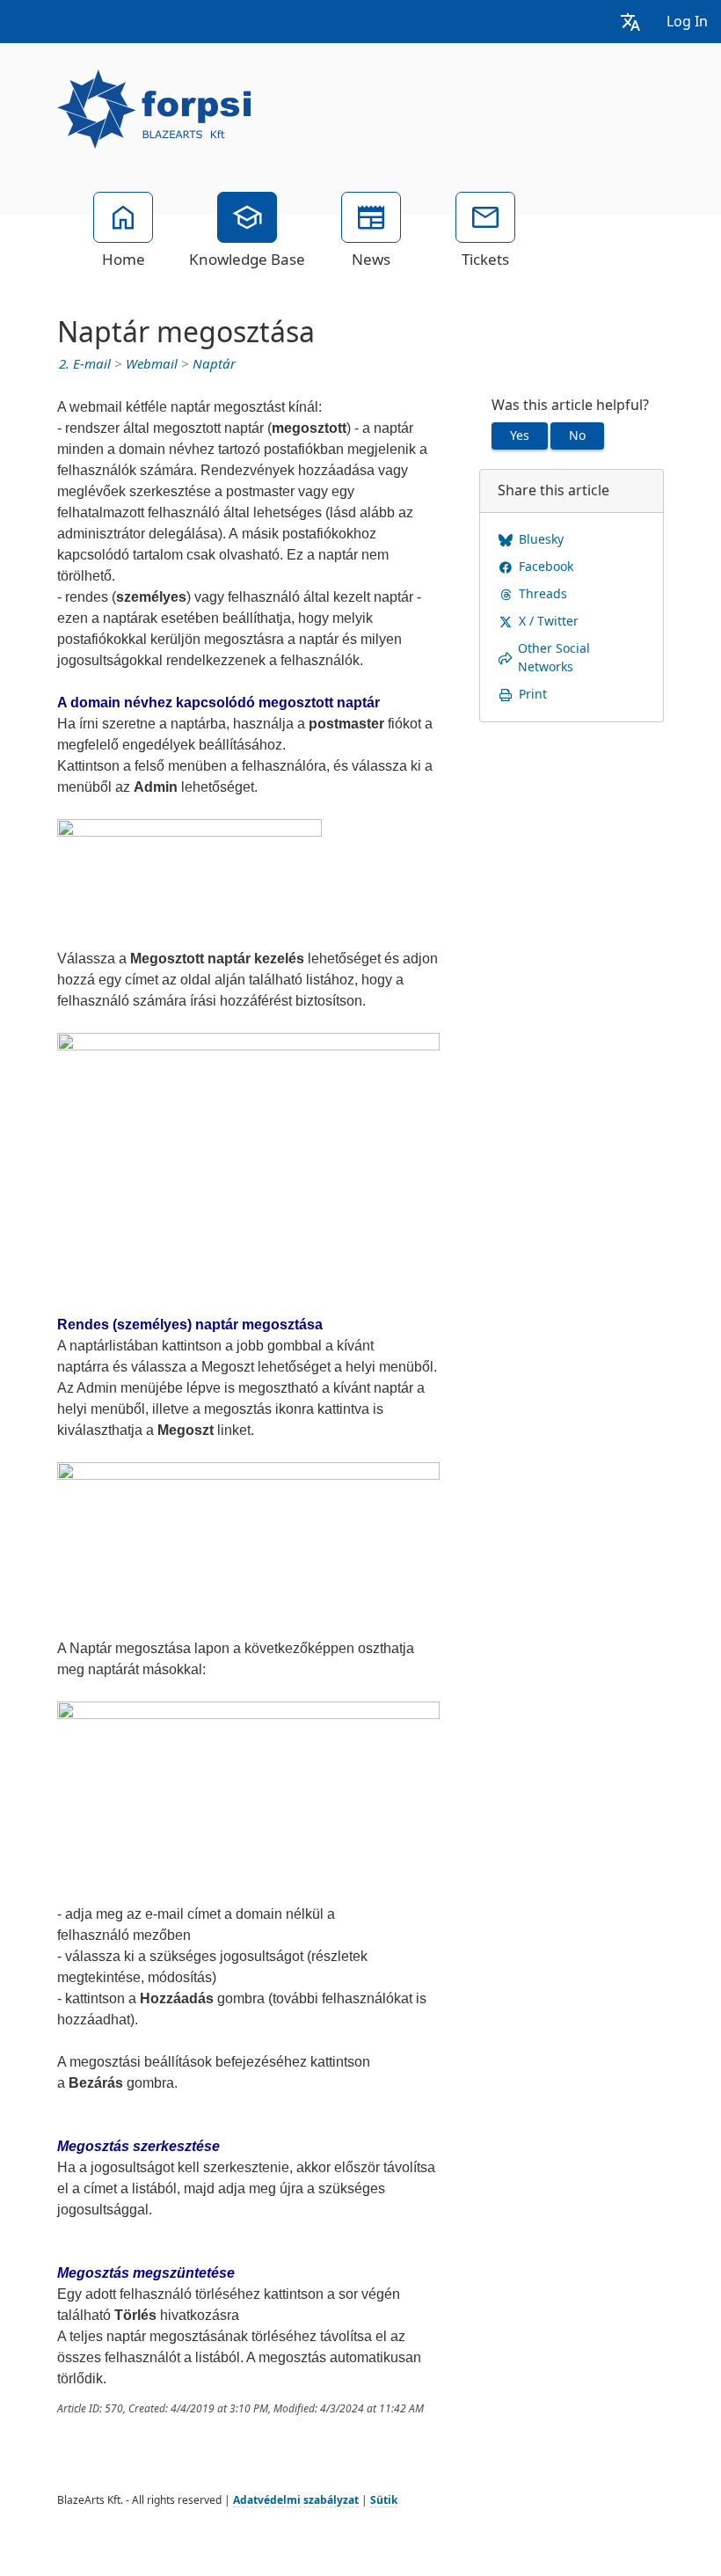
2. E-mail (85, 364)
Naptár (214, 364)
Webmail (152, 364)
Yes (520, 435)
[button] (630, 22)
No (577, 435)
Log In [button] (687, 22)
